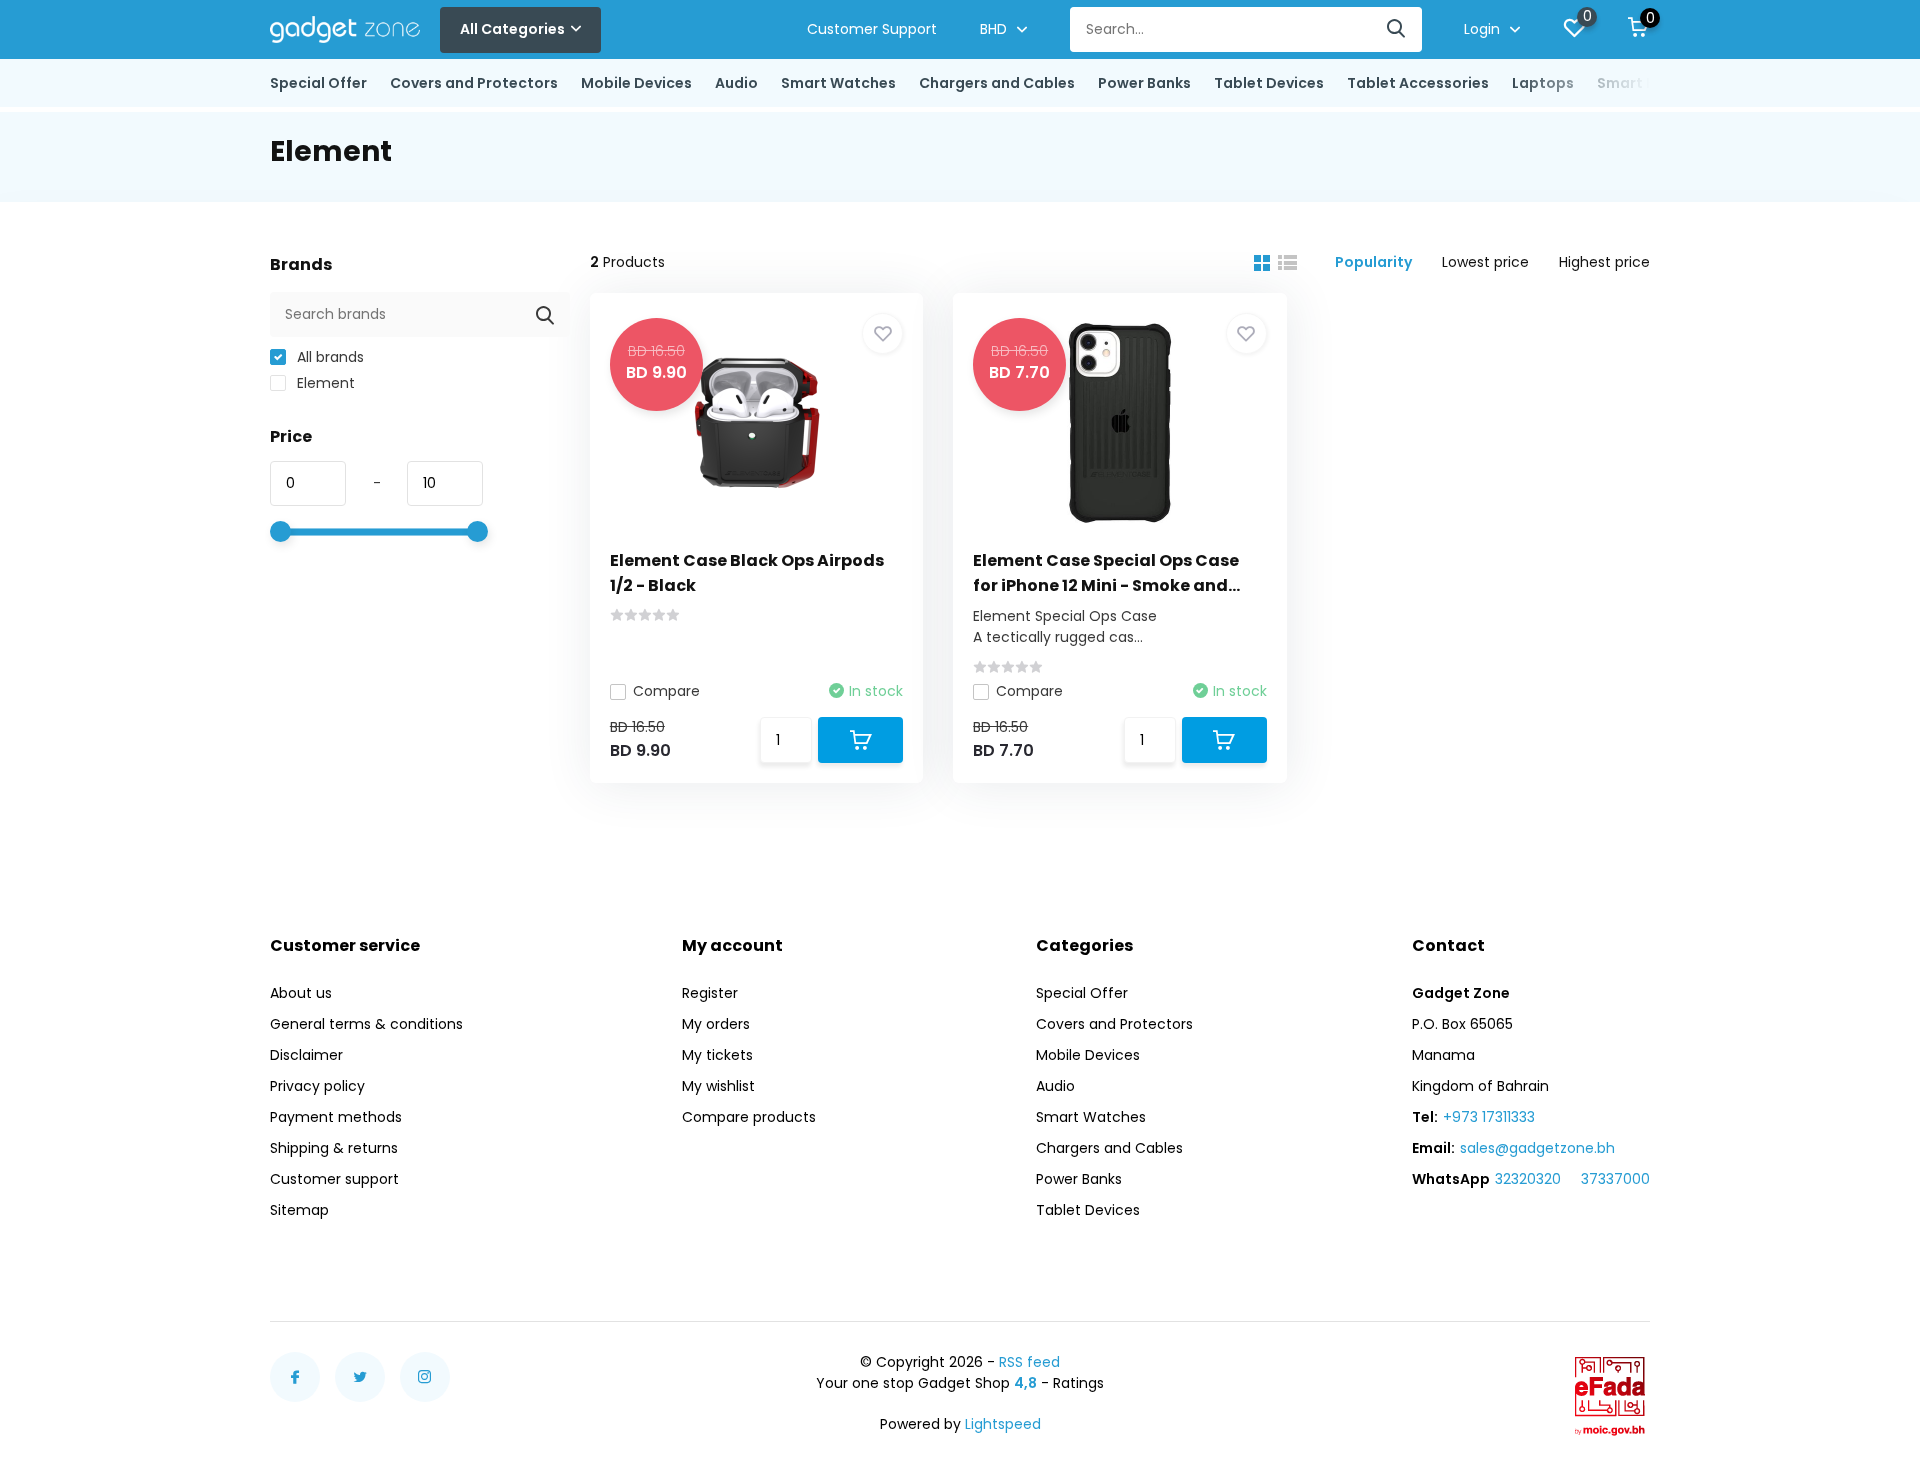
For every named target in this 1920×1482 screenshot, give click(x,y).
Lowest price (1485, 262)
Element (324, 383)
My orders (716, 1024)
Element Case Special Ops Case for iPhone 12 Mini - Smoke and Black (1106, 585)
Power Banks (1144, 83)
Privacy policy (317, 1086)
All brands (328, 357)
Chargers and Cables (997, 83)
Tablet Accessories (1418, 83)
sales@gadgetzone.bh (1537, 1148)
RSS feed (1029, 1362)
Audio (736, 83)
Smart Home (1643, 83)
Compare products (749, 1117)
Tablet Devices (1269, 83)
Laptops (1543, 83)
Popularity (1373, 262)
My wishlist (718, 1086)
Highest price (1604, 262)
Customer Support (872, 29)
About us (301, 993)
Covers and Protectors (474, 83)
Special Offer (318, 83)
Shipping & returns (334, 1148)
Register (710, 993)
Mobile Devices (636, 83)
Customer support (334, 1179)
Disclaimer (306, 1055)
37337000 (1615, 1179)
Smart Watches (838, 83)
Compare (666, 691)
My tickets (717, 1055)
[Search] (1397, 29)
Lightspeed (1003, 1424)
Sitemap (299, 1210)
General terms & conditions (366, 1024)
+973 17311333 (1489, 1117)
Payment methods (336, 1117)
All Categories (512, 29)
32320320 (1528, 1179)
